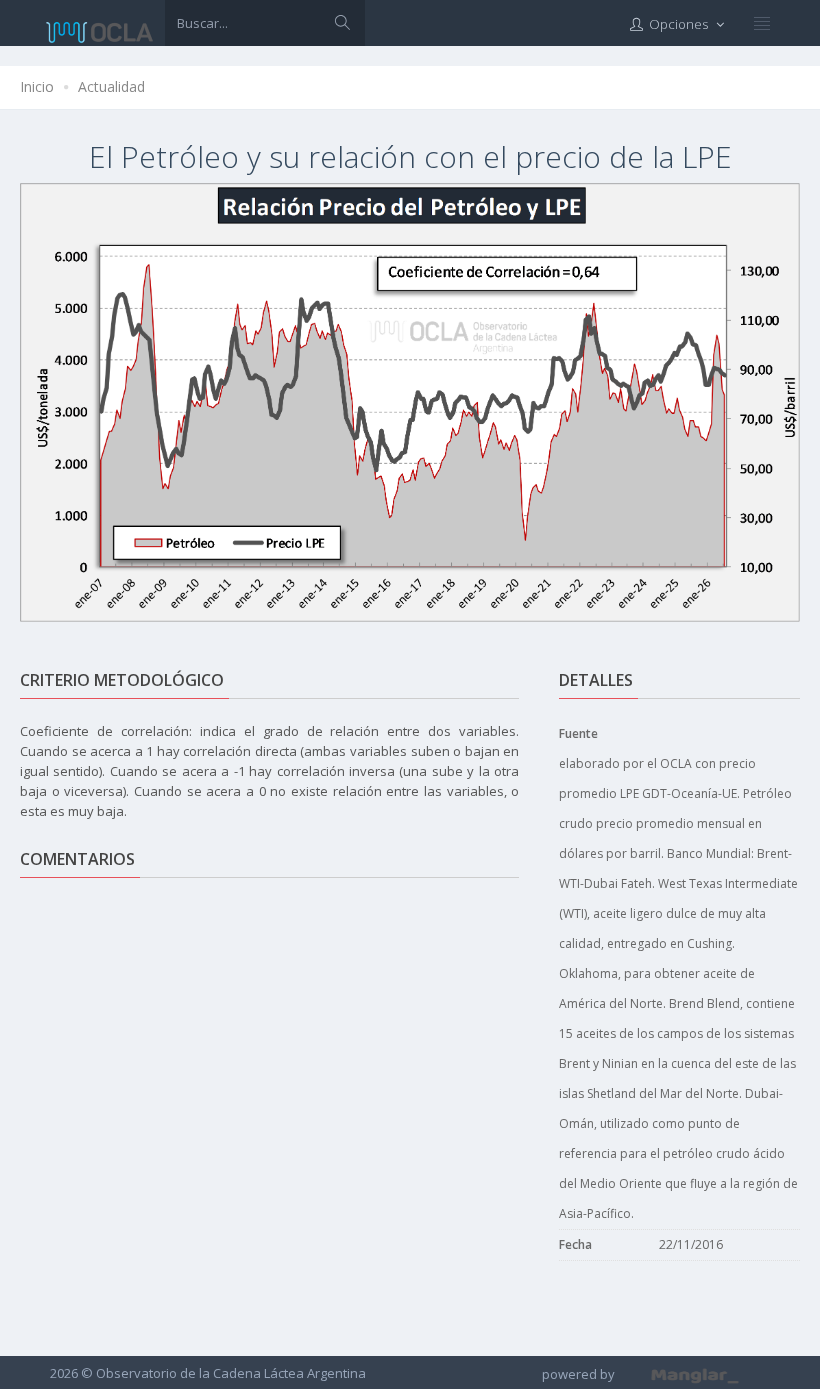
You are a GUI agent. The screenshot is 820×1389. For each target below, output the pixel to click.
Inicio (37, 86)
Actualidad (111, 86)
